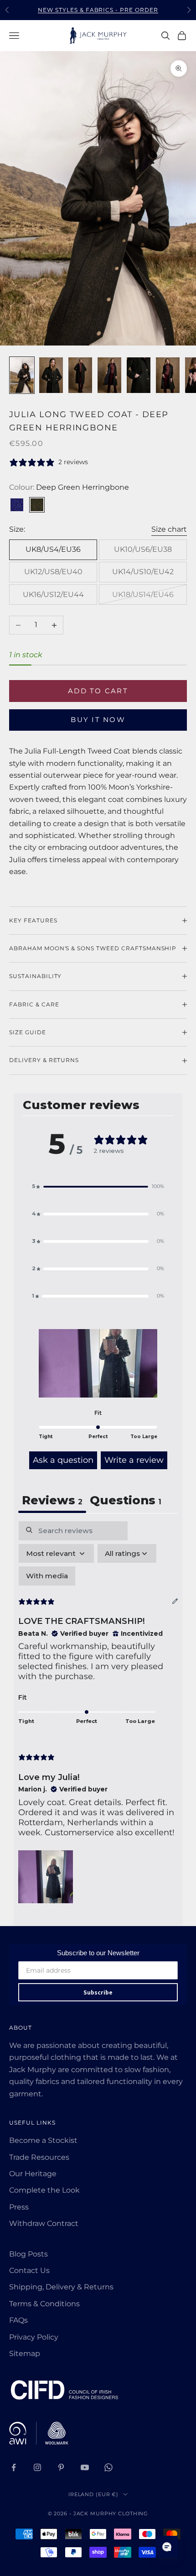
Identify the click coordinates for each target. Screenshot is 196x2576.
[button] (98, 1187)
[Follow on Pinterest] (61, 2467)
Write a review (134, 1460)
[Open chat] (167, 2547)
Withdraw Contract (44, 2223)
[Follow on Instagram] (37, 2467)
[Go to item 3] (80, 375)
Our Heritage (33, 2174)
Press (19, 2207)
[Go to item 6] (168, 375)
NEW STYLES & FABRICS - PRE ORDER (98, 10)
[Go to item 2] (51, 375)
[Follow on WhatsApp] (108, 2467)
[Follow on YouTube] (85, 2467)
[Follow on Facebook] (14, 2467)
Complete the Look (44, 2190)
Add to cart (98, 691)
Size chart (169, 529)
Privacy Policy (34, 2337)
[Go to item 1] (22, 375)
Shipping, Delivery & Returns (61, 2287)
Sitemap (25, 2353)
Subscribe (98, 1992)
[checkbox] (47, 1576)
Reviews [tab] (52, 1500)
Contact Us (29, 2270)
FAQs (18, 2320)
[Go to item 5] (139, 375)
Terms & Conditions (44, 2304)
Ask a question (63, 1460)
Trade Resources (39, 2157)
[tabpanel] (98, 1714)
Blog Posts (28, 2254)
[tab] (126, 1501)
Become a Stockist (43, 2140)
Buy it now (98, 720)
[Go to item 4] (109, 375)
